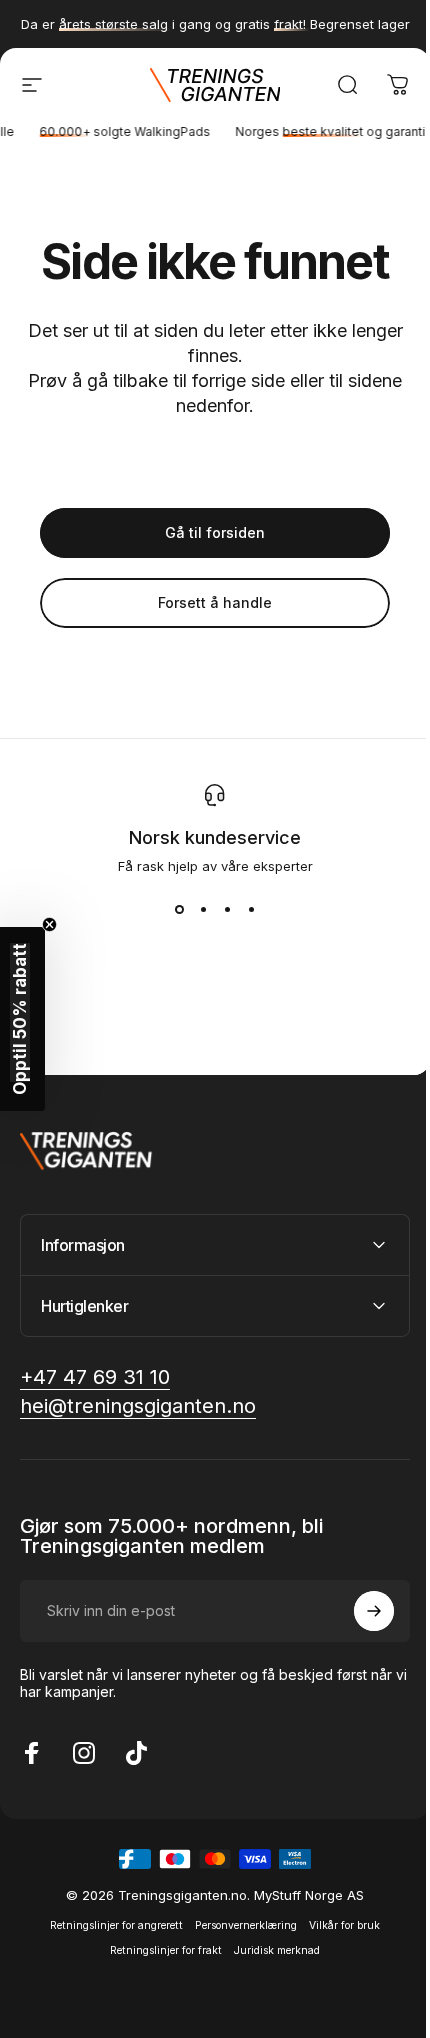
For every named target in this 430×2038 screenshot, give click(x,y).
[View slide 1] (179, 910)
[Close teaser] (49, 924)
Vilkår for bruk (337, 1925)
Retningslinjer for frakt (159, 1950)
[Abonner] (359, 1611)
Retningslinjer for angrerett (109, 1925)
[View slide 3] (227, 910)
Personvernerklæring (239, 1925)
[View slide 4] (251, 910)
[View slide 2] (203, 910)
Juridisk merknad (270, 1950)
